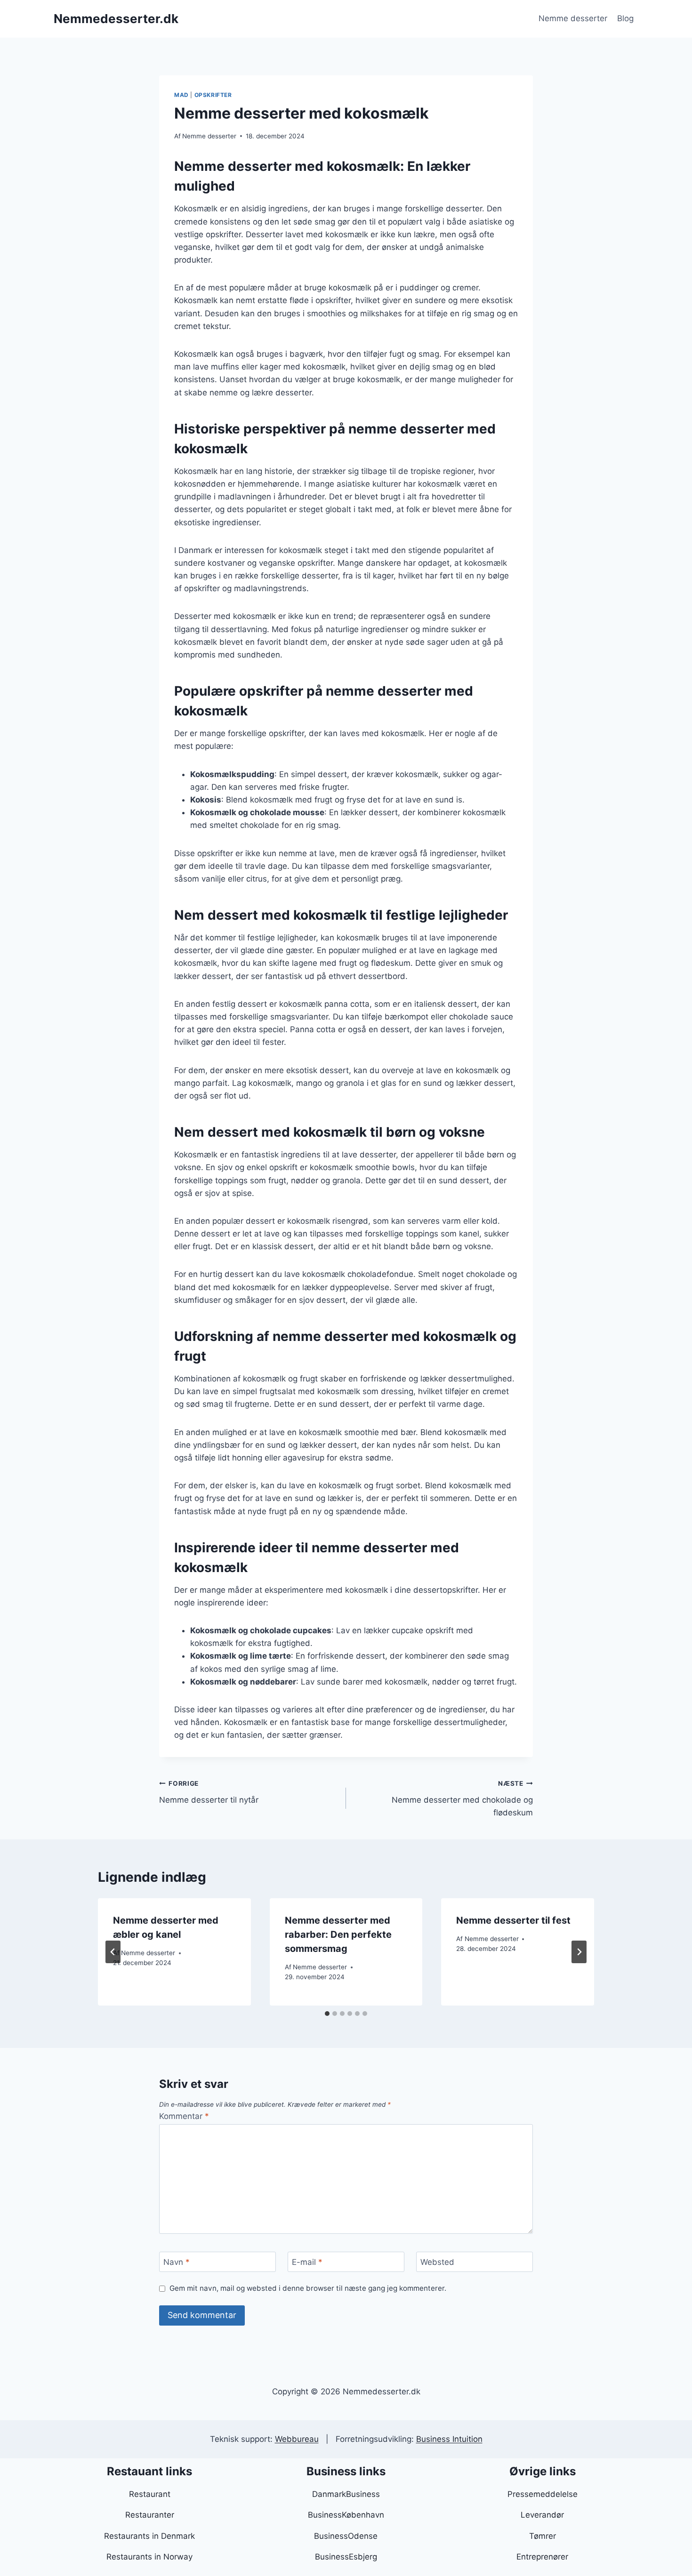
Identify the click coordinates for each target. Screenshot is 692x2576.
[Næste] (579, 1952)
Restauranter (150, 2515)
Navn (177, 2262)
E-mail (307, 2262)
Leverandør (542, 2515)
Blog (625, 18)
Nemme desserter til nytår (209, 1792)
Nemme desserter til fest (513, 1920)
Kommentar (184, 2116)
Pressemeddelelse (543, 2494)
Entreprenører (542, 2557)
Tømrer (543, 2536)
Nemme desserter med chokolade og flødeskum (462, 1798)
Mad (181, 95)
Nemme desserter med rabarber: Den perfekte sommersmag (338, 1934)
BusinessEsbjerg (346, 2557)
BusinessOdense (346, 2536)
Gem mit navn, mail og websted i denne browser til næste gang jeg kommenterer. (308, 2288)
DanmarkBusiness (346, 2494)
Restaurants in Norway (149, 2557)
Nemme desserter (573, 18)
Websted (437, 2262)
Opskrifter (213, 95)
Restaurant (150, 2494)
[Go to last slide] (113, 1952)
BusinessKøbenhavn (346, 2515)
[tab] (327, 2014)
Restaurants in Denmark (149, 2536)
